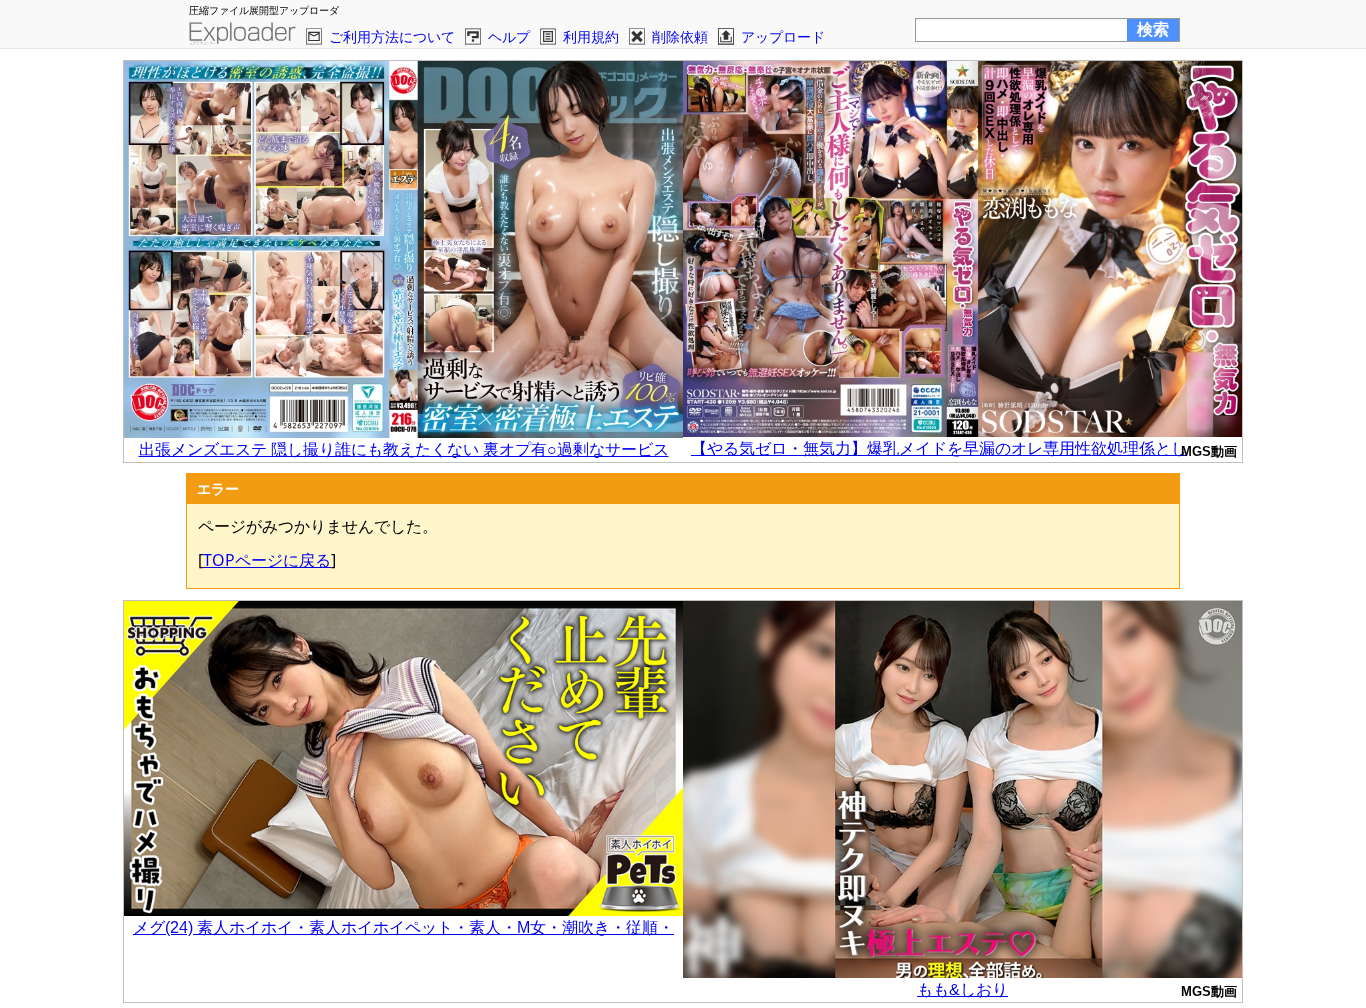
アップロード (783, 36)
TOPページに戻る (267, 560)
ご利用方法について (392, 36)
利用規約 (591, 36)
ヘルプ (509, 36)
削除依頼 (680, 36)
